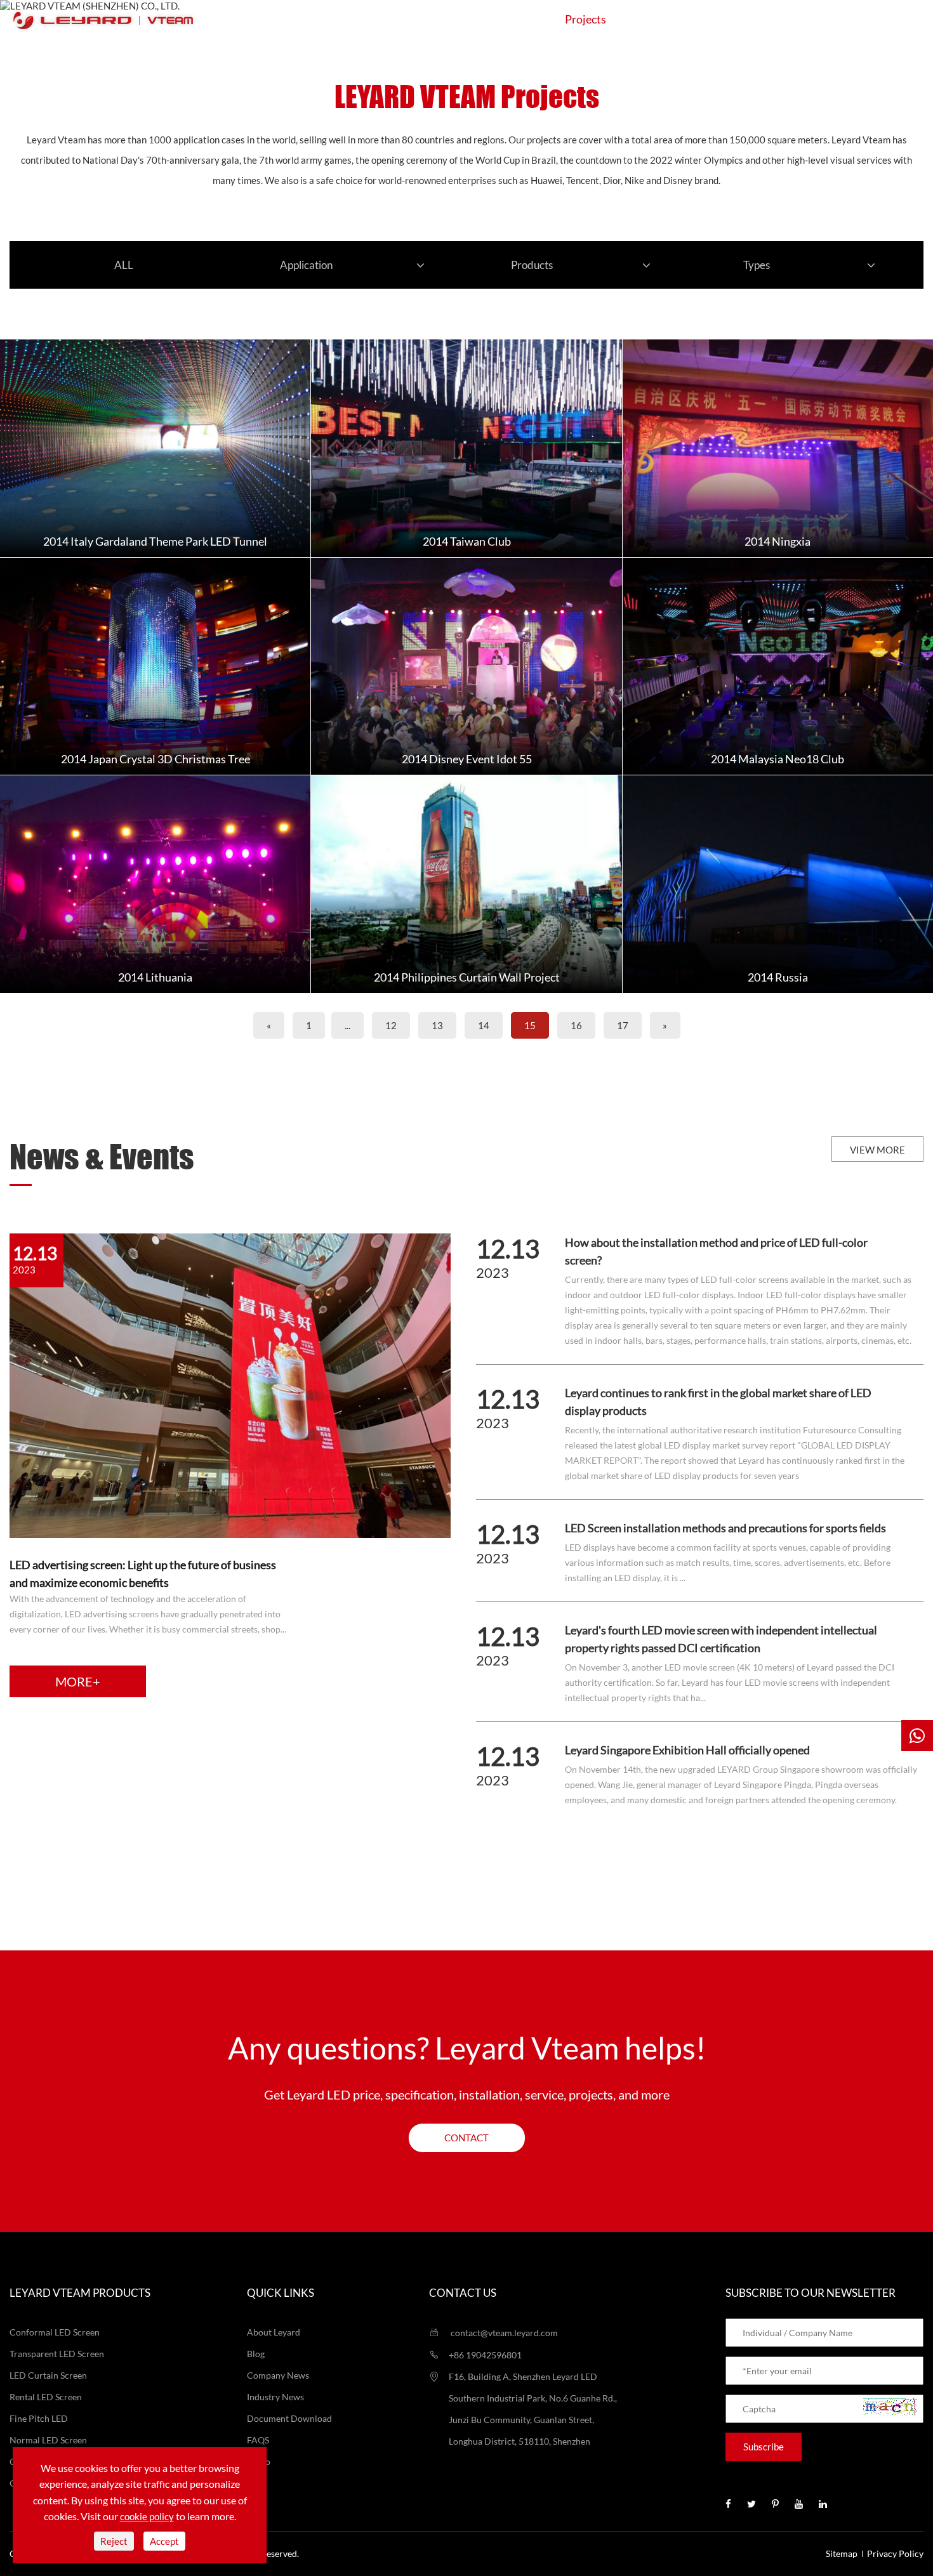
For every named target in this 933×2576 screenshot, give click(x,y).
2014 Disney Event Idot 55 (467, 759)
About (738, 19)
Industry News (275, 2397)
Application (498, 19)
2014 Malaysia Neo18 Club (777, 759)
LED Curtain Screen (48, 2375)
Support (665, 19)
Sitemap (842, 2553)
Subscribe (764, 2447)
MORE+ (78, 1681)
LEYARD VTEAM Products (80, 2293)
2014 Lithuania (155, 977)
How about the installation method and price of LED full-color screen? (716, 1251)
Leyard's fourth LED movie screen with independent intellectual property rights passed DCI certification (721, 1639)
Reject (114, 2541)
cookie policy (147, 2516)
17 (623, 1025)
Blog (256, 2354)
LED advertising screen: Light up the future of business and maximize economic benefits (143, 1574)
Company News (278, 2375)
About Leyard (274, 2332)
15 (530, 1025)
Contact (812, 19)
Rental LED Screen (46, 2397)
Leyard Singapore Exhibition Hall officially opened (687, 1750)
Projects (586, 19)
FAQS (258, 2440)
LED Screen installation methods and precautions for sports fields (725, 1528)
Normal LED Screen (48, 2440)
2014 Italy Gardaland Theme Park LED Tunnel (155, 541)
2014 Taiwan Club (467, 541)
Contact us (463, 2293)
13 (437, 1025)
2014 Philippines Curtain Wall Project (467, 977)
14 (484, 1025)
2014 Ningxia (777, 541)
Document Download (289, 2418)
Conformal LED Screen (55, 2332)
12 (391, 1025)
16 (576, 1025)
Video (259, 2461)
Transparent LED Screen (57, 2354)
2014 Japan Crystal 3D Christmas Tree (155, 759)
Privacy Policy (895, 2553)
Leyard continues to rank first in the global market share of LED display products (718, 1402)
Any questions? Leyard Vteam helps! (467, 2048)
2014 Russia (778, 977)
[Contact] (917, 1736)
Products (408, 19)
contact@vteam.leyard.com (503, 2333)
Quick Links (281, 2293)
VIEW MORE (877, 1150)
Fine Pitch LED (39, 2418)
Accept (164, 2541)
